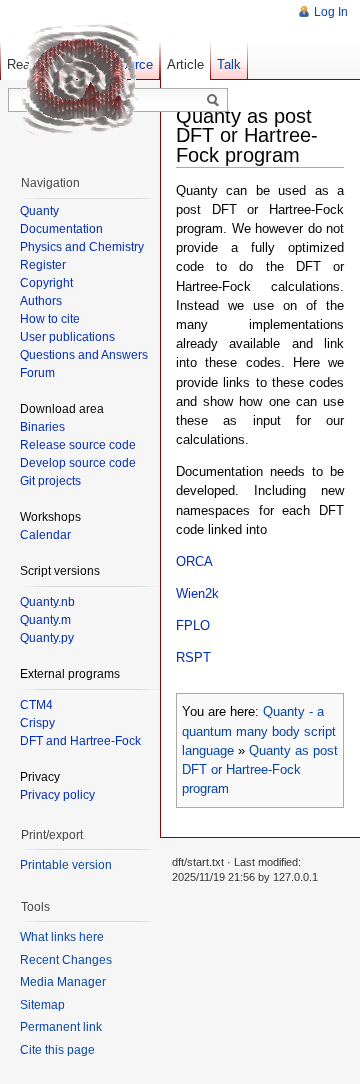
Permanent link (61, 1027)
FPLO (193, 625)
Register (43, 265)
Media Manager (63, 982)
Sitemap (42, 1005)
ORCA (194, 561)
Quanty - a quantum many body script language (259, 730)
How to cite (50, 319)
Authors (41, 301)
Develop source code (78, 463)
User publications (67, 337)
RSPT (193, 657)
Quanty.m (45, 620)
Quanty (39, 211)
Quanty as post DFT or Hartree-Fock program (260, 769)
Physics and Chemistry (82, 247)
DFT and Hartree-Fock (80, 741)
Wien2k (197, 593)
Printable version (66, 865)
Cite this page (57, 1050)
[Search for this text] (213, 101)
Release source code (78, 445)
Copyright (46, 283)
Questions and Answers (84, 355)
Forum (37, 373)
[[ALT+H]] (80, 80)
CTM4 (36, 705)
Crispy (37, 723)
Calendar (45, 535)
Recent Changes (66, 960)
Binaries (42, 427)
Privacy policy (57, 795)
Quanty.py (47, 638)
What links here (62, 937)
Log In (331, 12)
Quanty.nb (47, 602)
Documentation (61, 229)
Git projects (50, 481)
